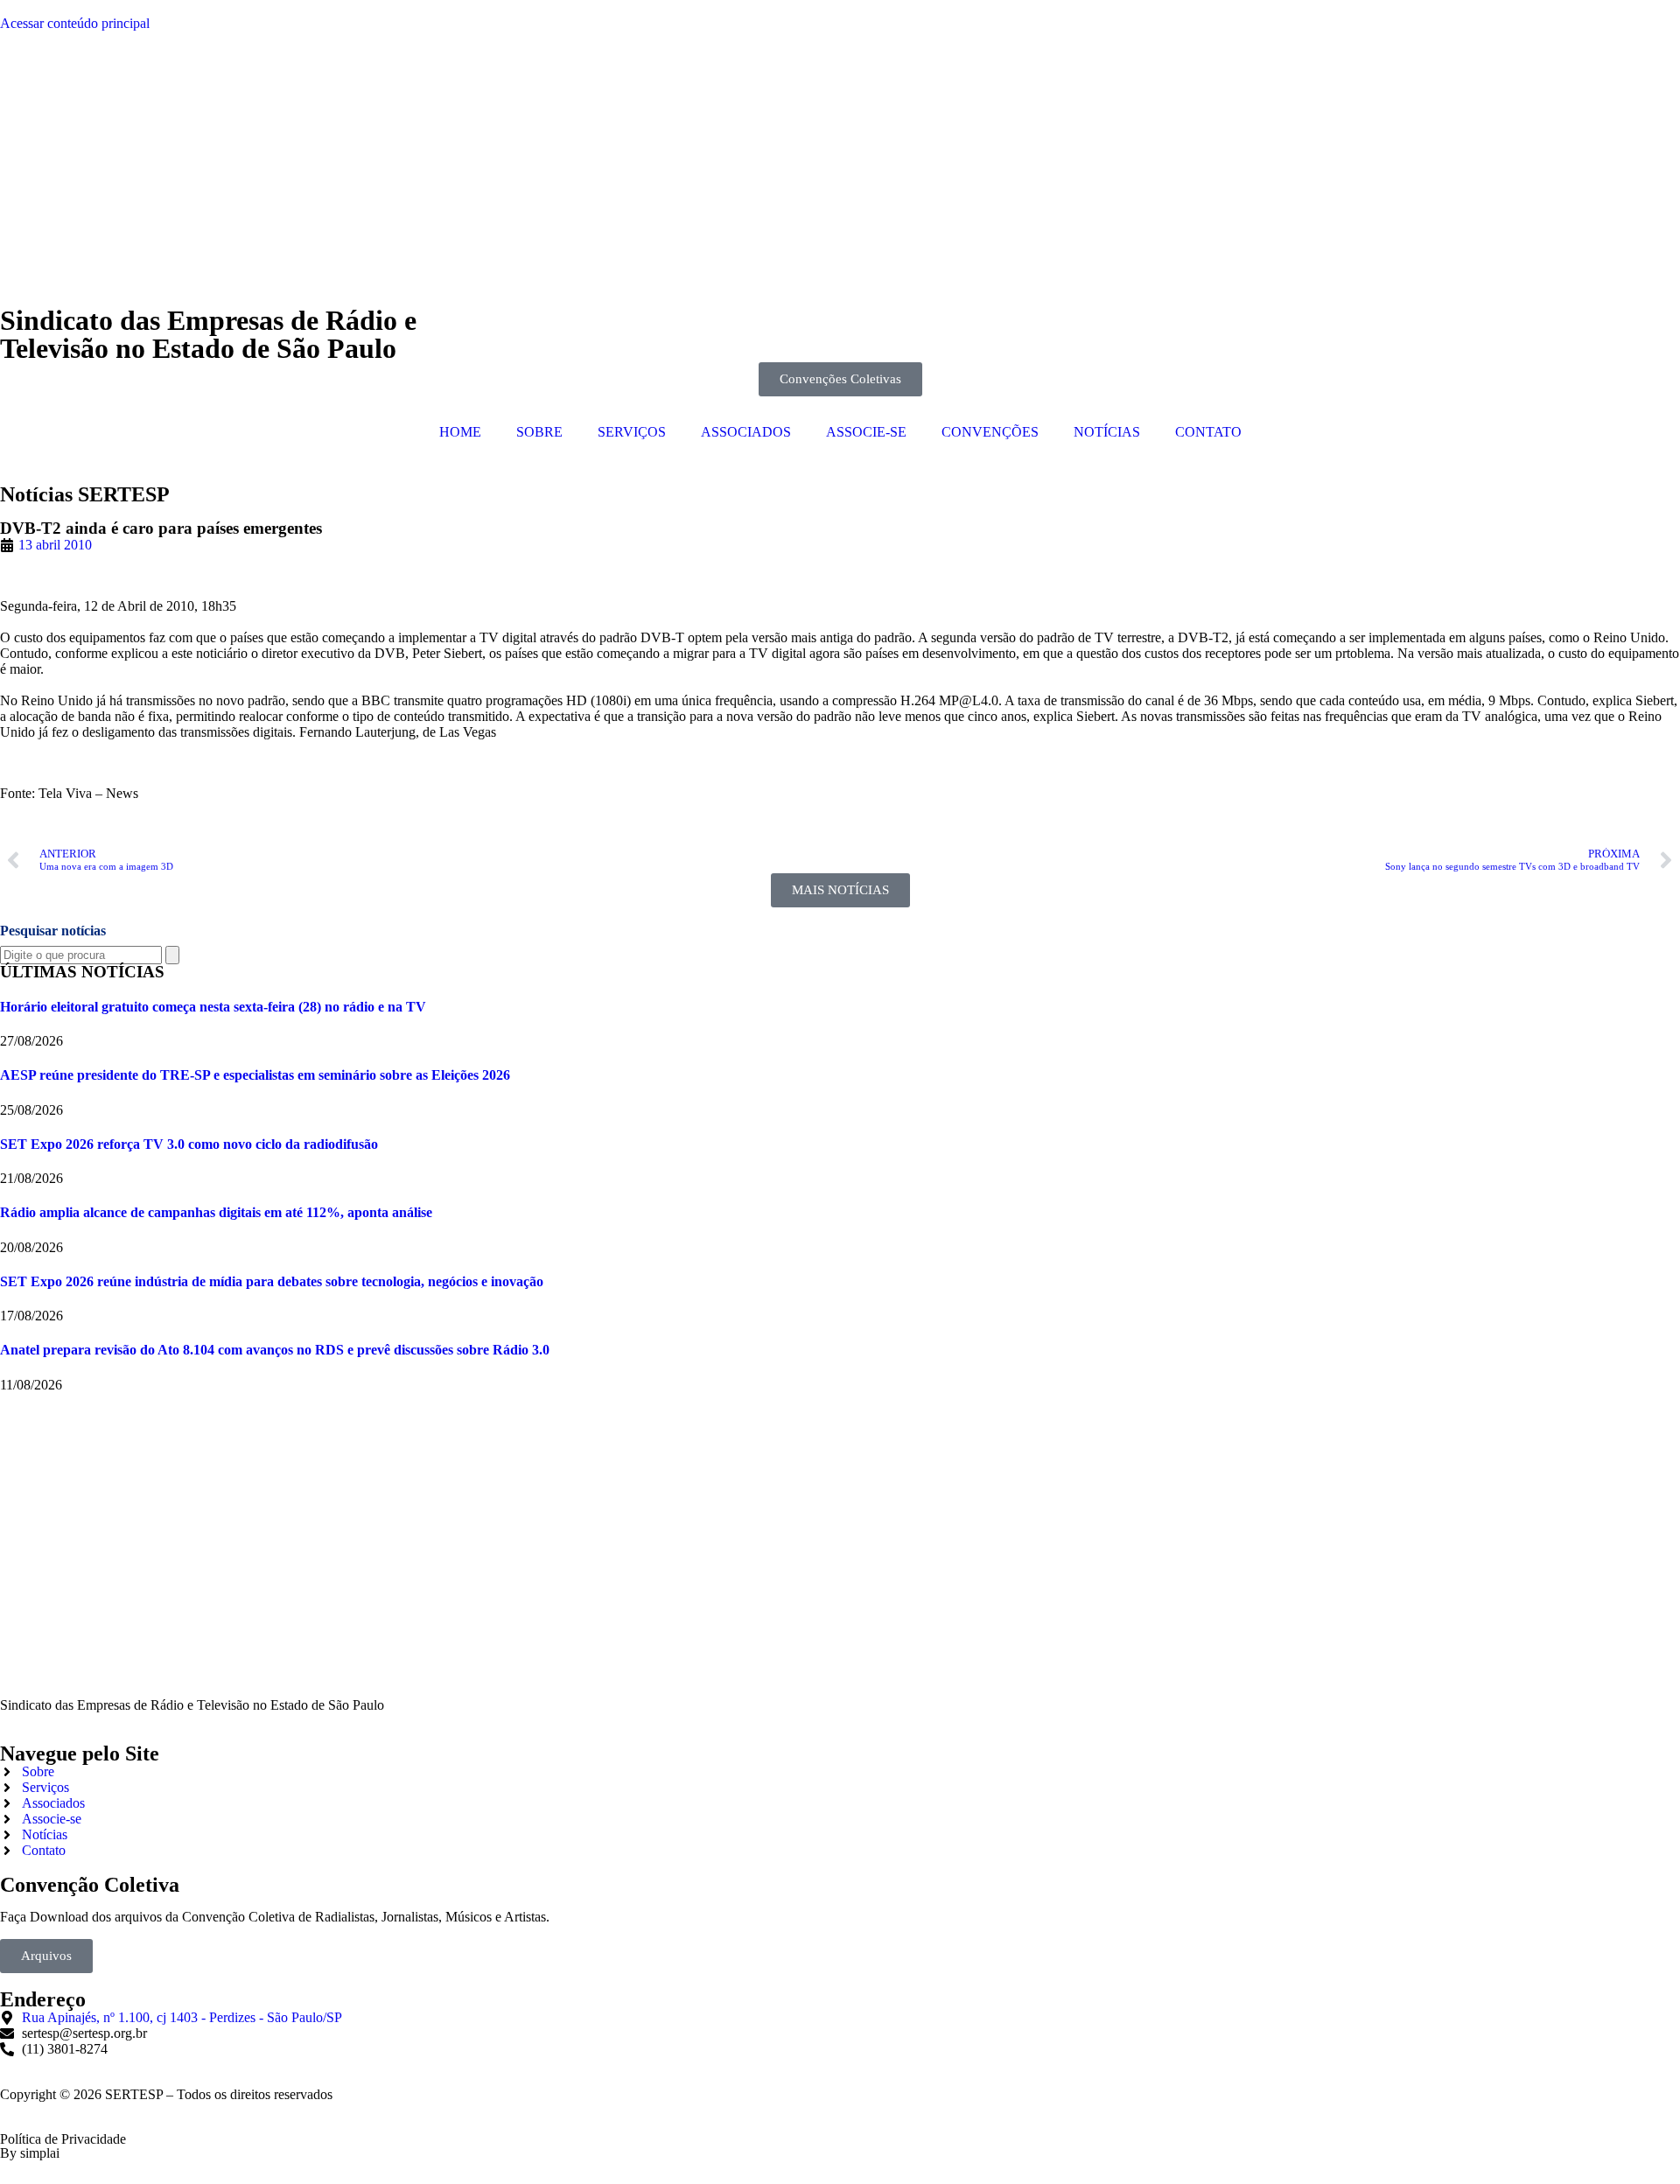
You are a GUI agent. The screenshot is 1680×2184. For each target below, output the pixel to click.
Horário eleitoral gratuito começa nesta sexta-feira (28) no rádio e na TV (213, 1007)
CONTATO (1208, 432)
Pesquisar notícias (53, 931)
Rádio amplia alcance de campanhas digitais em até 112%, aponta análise (216, 1212)
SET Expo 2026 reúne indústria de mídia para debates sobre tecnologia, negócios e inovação (272, 1281)
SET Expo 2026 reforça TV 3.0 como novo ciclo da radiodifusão (189, 1144)
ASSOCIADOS (746, 432)
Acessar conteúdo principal (75, 23)
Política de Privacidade (63, 2139)
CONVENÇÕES (990, 432)
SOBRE (539, 432)
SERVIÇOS (632, 432)
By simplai (30, 2153)
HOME (460, 432)
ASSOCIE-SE (866, 432)
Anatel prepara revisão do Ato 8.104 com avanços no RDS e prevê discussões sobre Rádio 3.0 (275, 1350)
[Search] (172, 955)
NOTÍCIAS (1107, 432)
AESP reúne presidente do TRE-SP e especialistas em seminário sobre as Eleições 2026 (255, 1075)
